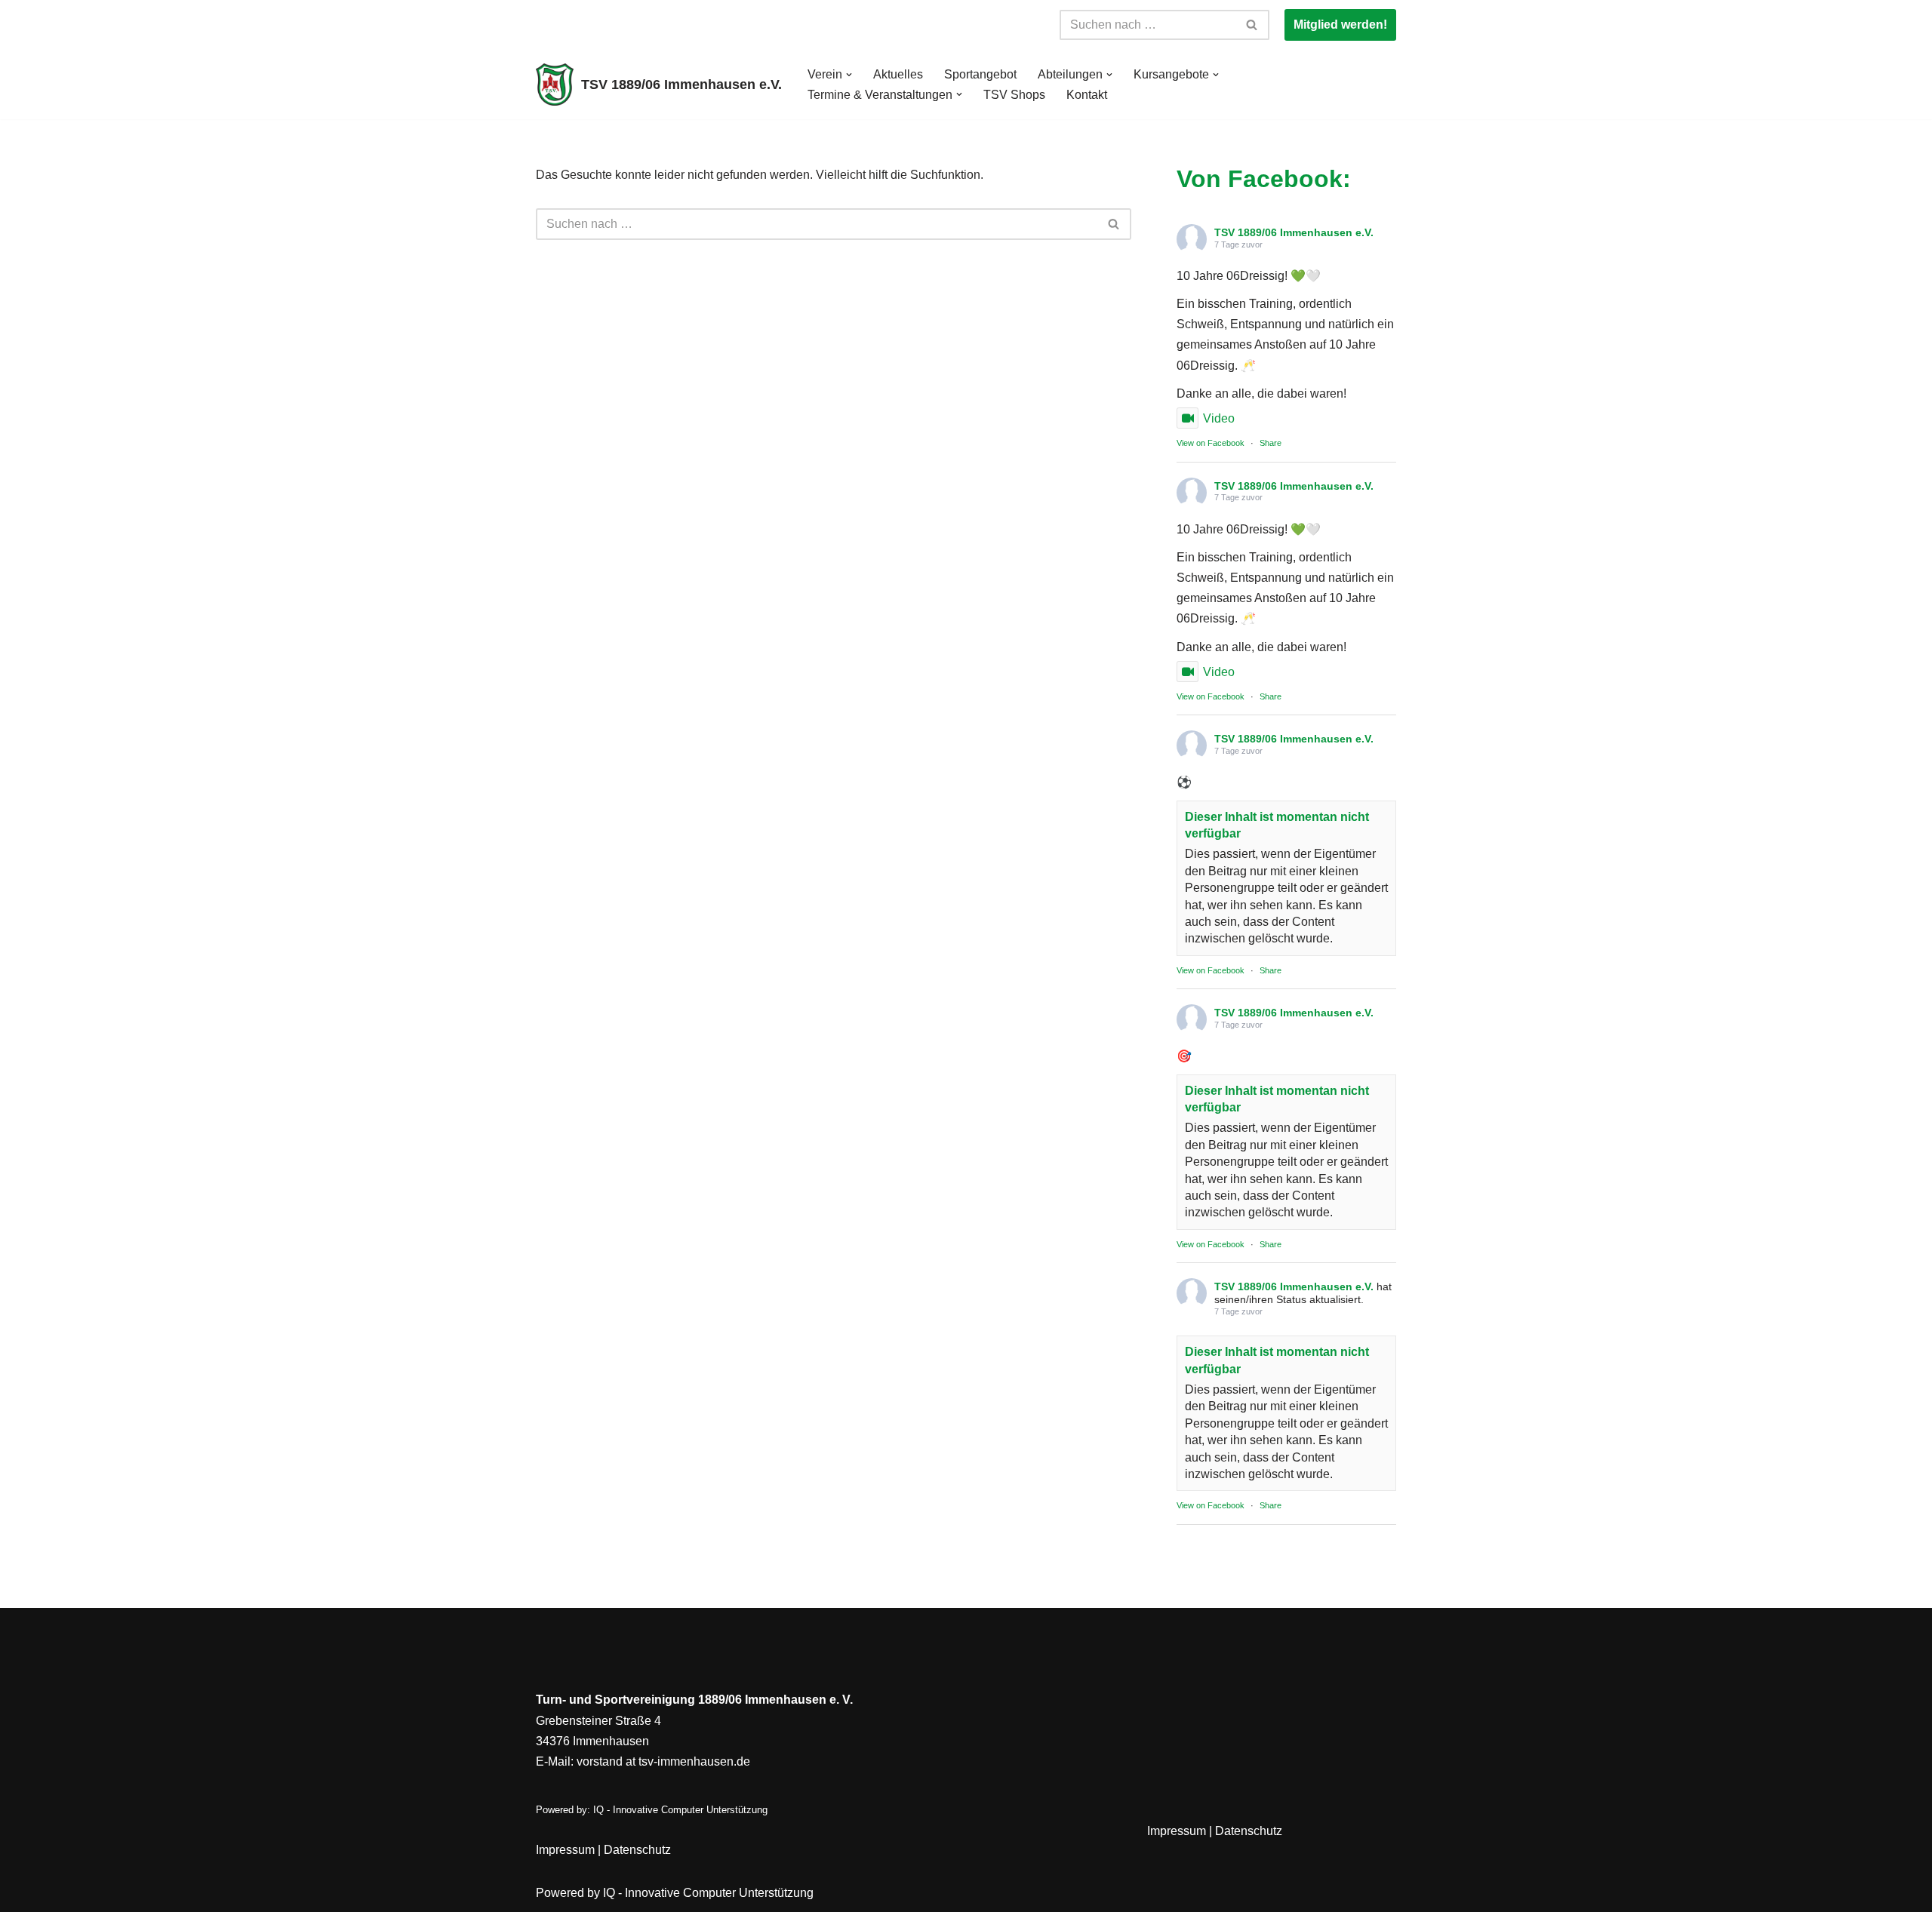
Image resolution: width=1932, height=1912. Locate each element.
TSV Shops (1014, 95)
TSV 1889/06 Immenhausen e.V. (1294, 232)
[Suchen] (1252, 25)
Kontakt (1087, 95)
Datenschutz (637, 1850)
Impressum (565, 1850)
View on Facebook (1211, 443)
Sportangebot (980, 74)
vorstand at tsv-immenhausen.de (663, 1761)
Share (1271, 443)
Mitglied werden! (1340, 25)
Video (1219, 418)
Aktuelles (898, 74)
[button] (849, 75)
